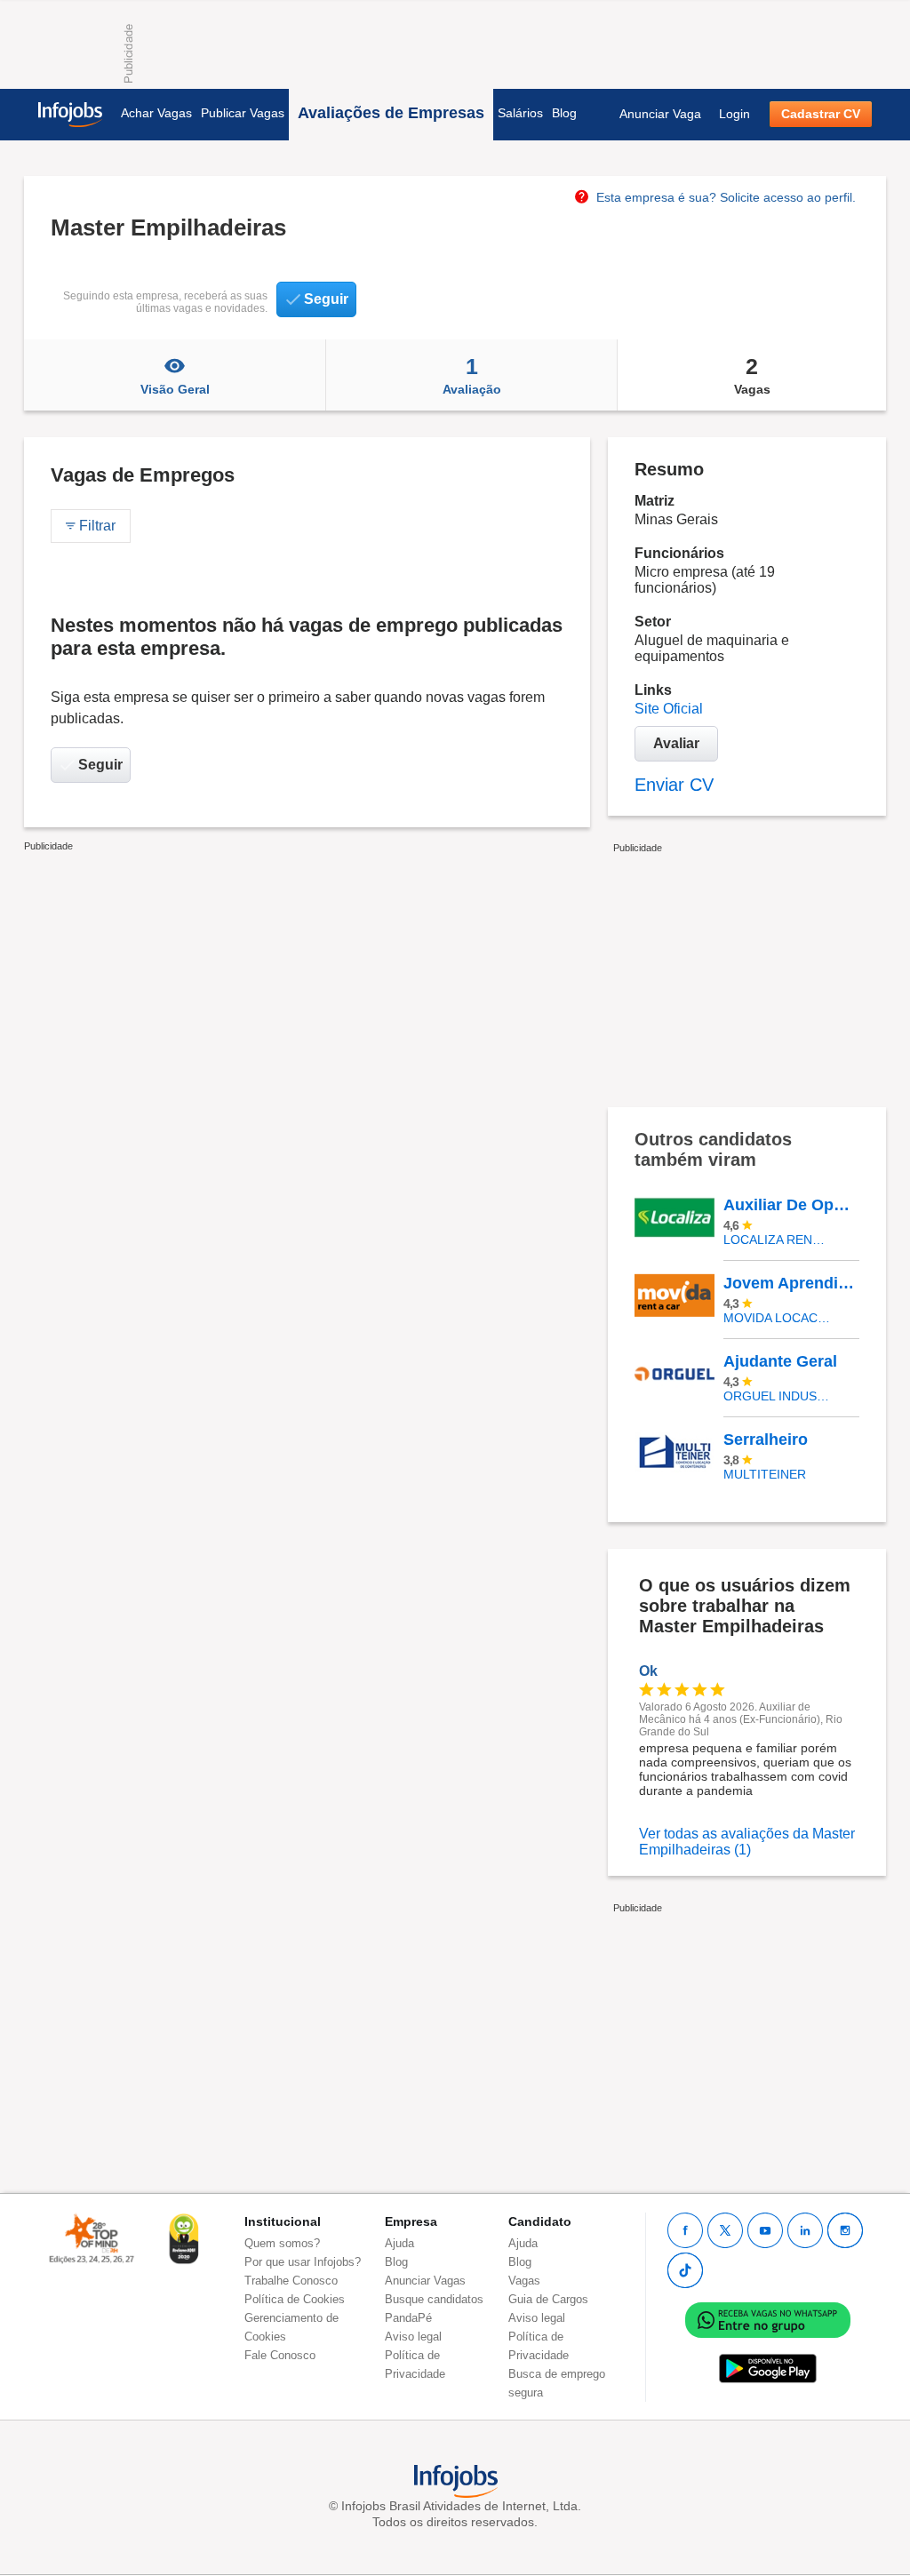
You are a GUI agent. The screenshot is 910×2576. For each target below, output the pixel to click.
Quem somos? (282, 2243)
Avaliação (472, 375)
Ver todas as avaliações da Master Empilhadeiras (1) (747, 1842)
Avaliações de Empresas (391, 113)
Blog (564, 113)
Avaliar (676, 743)
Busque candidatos (434, 2299)
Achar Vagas (156, 113)
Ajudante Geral (780, 1361)
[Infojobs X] (725, 2230)
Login (734, 114)
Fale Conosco (280, 2355)
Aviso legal (413, 2337)
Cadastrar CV (821, 114)
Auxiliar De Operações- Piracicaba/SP (791, 1205)
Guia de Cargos (548, 2299)
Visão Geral (175, 389)
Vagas (752, 375)
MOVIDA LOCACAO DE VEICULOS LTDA (778, 1318)
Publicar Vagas (243, 113)
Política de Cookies (295, 2299)
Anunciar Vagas (425, 2281)
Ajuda (399, 2243)
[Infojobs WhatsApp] (768, 2319)
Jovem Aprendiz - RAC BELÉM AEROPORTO (791, 1283)
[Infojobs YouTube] (765, 2230)
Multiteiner (765, 1474)
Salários (520, 113)
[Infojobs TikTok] (685, 2270)
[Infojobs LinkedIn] (805, 2230)
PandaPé (408, 2318)
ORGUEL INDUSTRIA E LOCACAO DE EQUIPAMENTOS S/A (778, 1396)
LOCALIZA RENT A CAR (778, 1240)
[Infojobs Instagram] (845, 2230)
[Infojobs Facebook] (685, 2230)
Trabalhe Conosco (291, 2281)
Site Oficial (669, 709)
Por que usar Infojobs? (303, 2262)
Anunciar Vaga (660, 114)
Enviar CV (674, 785)
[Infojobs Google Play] (768, 2368)
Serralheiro (766, 1440)
